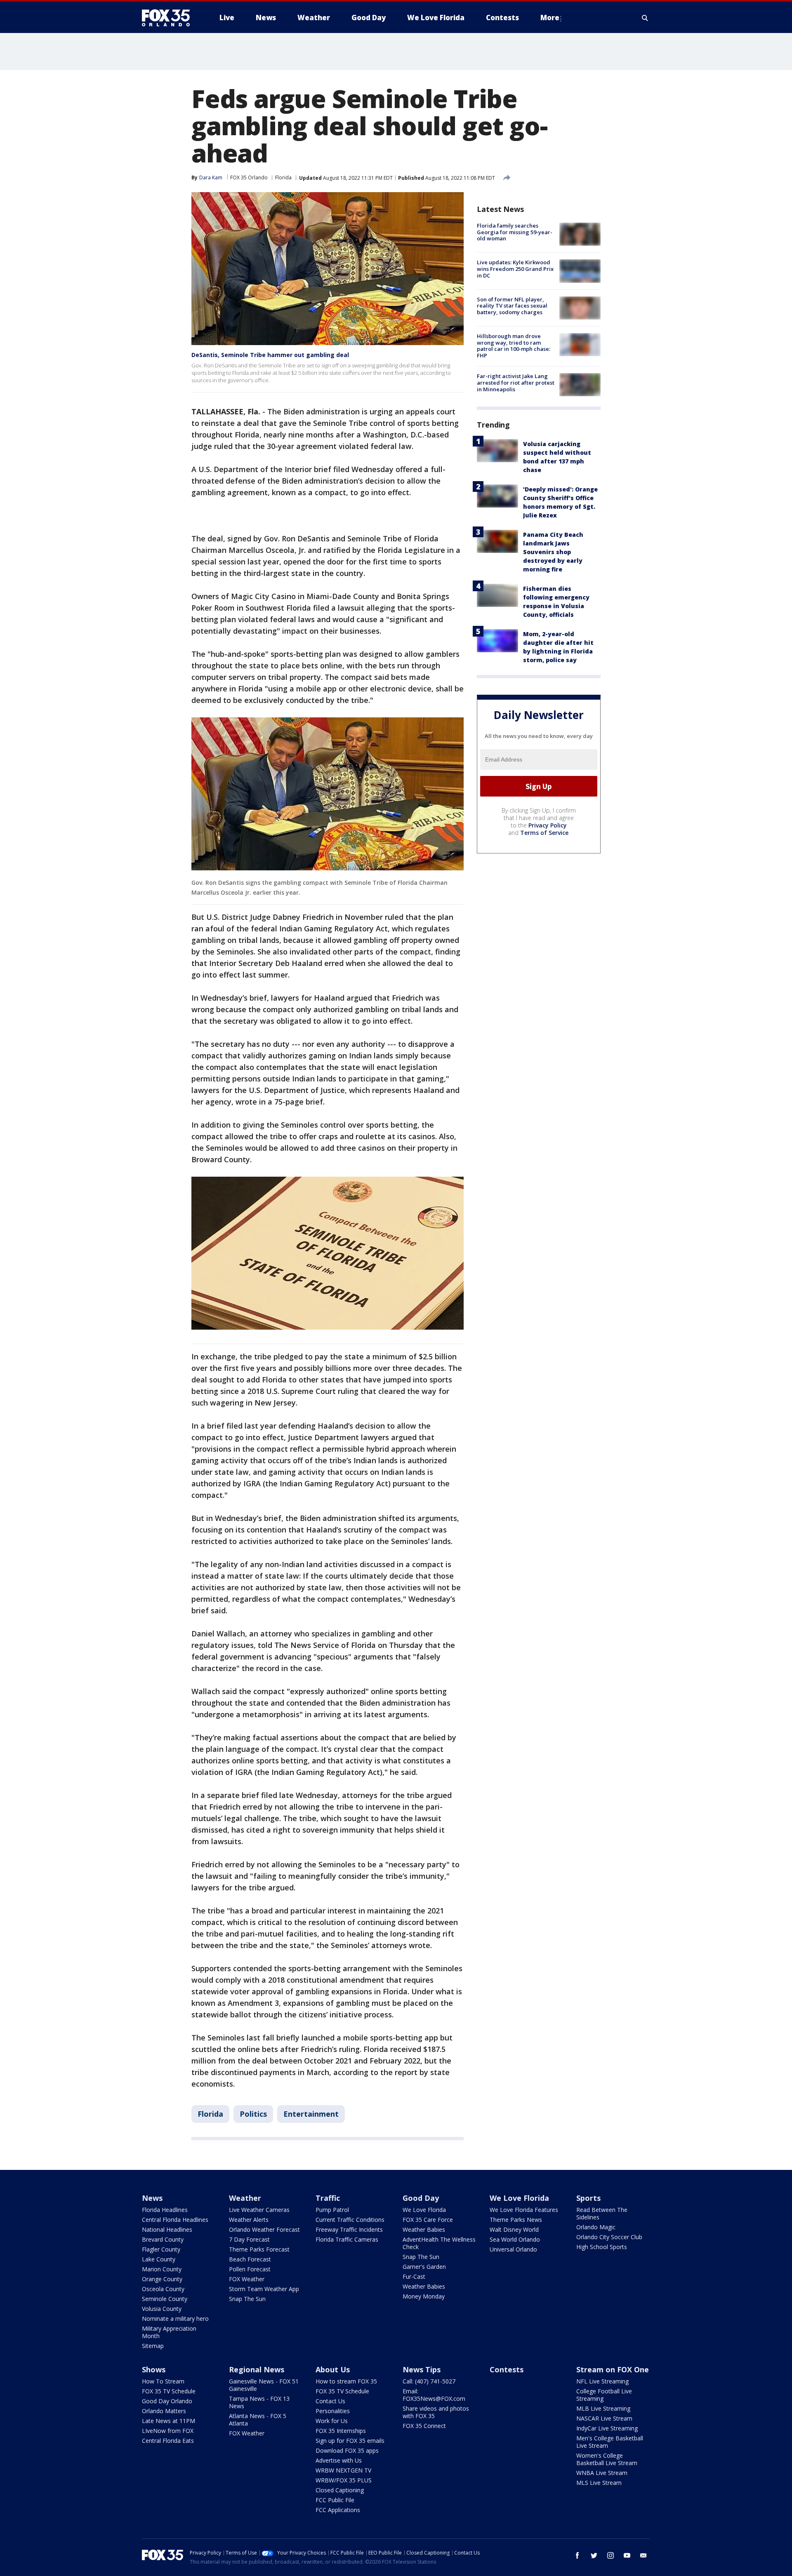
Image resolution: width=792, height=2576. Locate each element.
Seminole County (165, 2299)
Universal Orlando (513, 2249)
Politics (253, 2114)
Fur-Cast (414, 2276)
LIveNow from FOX (168, 2431)
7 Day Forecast (249, 2239)
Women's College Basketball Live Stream (607, 2459)
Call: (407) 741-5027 (429, 2381)
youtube (627, 2555)
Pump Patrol (332, 2210)
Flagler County (161, 2249)
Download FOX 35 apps (347, 2450)
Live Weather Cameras (259, 2210)
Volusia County (162, 2309)
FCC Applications (338, 2510)
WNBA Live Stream (602, 2473)
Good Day (421, 2198)
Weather (245, 2198)
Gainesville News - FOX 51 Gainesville (264, 2385)
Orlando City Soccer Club (609, 2237)
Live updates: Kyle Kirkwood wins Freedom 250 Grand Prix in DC (515, 269)
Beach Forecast (250, 2259)
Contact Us (330, 2401)
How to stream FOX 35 (346, 2381)
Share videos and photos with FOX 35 (436, 2412)
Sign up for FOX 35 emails (350, 2441)
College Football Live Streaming (604, 2395)
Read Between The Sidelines (602, 2213)
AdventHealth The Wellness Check (439, 2243)
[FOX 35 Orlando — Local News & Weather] (169, 18)
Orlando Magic (596, 2227)
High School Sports (602, 2247)
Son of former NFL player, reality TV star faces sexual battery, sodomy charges (512, 306)
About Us (333, 2369)
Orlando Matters (164, 2411)
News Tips (422, 2369)
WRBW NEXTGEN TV (343, 2470)
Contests (507, 2369)
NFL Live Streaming (602, 2381)
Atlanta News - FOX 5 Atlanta (258, 2420)
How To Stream (163, 2381)
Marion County (162, 2269)
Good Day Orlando (167, 2401)
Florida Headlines (165, 2210)
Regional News (257, 2369)
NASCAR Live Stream (604, 2418)
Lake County (159, 2259)
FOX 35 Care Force (428, 2220)
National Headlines (167, 2229)
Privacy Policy (548, 825)
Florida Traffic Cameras (347, 2239)
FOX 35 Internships (341, 2431)
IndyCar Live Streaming (607, 2428)
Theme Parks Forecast (259, 2249)
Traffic (328, 2198)
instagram (610, 2555)
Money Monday (424, 2296)
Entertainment (311, 2114)
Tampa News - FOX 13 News (259, 2402)
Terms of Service (544, 833)
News (152, 2198)
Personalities (333, 2411)
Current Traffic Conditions (350, 2220)
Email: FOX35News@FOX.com (434, 2395)
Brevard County (163, 2239)
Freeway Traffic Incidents (349, 2229)
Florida (283, 177)
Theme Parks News (516, 2220)
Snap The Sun (247, 2299)
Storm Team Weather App (264, 2289)
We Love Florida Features (524, 2210)
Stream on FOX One (613, 2369)
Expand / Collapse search (645, 18)
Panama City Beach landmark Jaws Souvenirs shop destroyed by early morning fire (553, 551)
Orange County (162, 2279)
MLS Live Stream (599, 2483)
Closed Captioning (340, 2490)
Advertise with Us (339, 2460)
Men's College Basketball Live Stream (610, 2442)
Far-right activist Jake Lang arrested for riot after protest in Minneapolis (516, 382)
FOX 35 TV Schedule (169, 2391)
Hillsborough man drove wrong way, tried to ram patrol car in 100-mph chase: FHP (514, 346)
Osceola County (163, 2289)
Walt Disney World (514, 2229)
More (550, 18)
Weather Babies (424, 2229)
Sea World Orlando (515, 2239)
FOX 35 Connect (424, 2426)
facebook (577, 2555)
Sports (588, 2198)
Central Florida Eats (168, 2441)
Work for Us (332, 2421)
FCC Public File (335, 2500)
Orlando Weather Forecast (264, 2229)
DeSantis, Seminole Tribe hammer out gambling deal (270, 355)
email (643, 2555)
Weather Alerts (249, 2220)
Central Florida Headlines (175, 2220)
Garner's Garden (424, 2267)
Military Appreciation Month (169, 2332)
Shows (154, 2369)
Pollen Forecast (250, 2269)
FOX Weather (247, 2279)
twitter (594, 2555)
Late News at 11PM (169, 2421)
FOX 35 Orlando (249, 177)
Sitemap (153, 2346)
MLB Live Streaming (603, 2408)
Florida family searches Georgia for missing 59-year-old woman (515, 232)
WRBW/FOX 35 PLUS (344, 2480)
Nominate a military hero (175, 2319)
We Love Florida (424, 2210)
